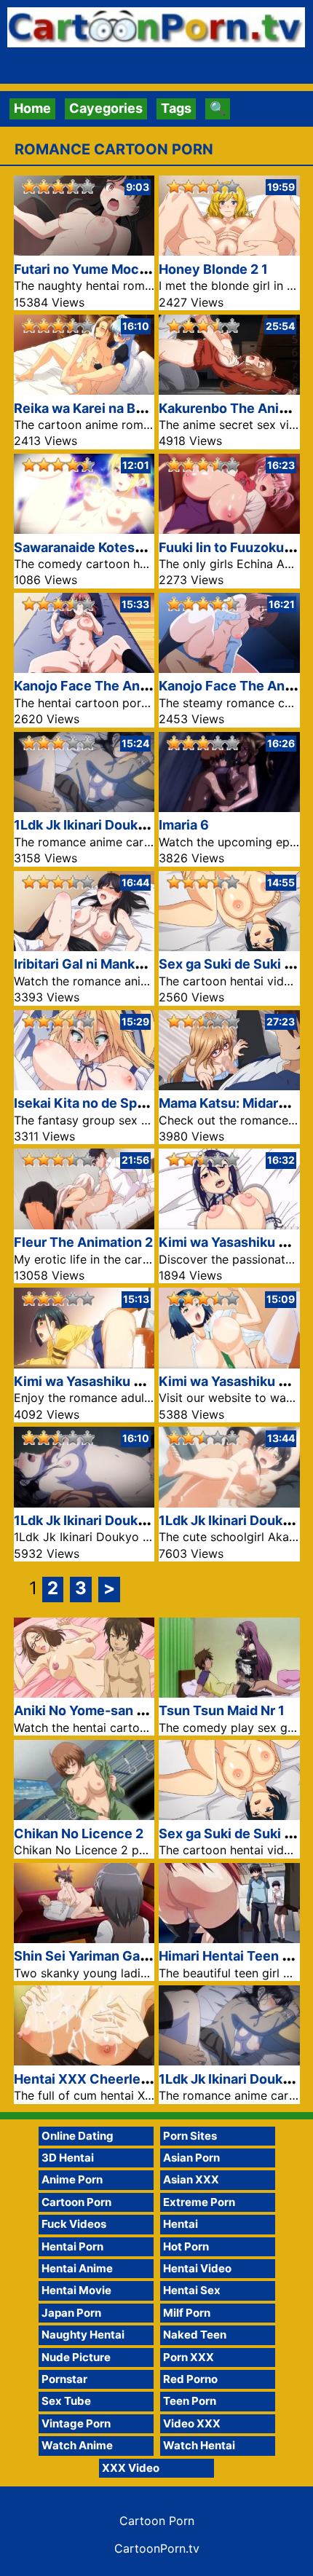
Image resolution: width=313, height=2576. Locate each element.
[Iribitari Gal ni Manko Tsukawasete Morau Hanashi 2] (84, 946)
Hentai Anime (77, 2268)
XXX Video (131, 2468)
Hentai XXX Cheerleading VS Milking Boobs (151, 2079)
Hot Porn (186, 2246)
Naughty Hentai (83, 2335)
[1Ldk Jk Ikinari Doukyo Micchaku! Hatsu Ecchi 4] (84, 1503)
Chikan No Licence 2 (79, 1833)
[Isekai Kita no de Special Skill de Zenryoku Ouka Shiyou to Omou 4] (84, 1086)
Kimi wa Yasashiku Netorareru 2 (114, 1381)
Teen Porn (190, 2401)
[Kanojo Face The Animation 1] (229, 668)
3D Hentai (68, 2158)
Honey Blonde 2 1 (213, 269)
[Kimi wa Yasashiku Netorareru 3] (229, 1225)
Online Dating (78, 2136)
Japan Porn (71, 2313)
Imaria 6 (184, 825)
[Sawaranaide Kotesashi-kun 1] (84, 529)
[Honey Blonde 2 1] (229, 251)
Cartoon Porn (76, 2202)
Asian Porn (191, 2158)
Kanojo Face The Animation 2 (106, 686)
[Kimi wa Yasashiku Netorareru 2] (84, 1364)
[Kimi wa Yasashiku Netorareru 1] (229, 1364)
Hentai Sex (192, 2290)
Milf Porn (187, 2313)
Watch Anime (77, 2445)
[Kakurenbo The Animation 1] (229, 390)
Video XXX (192, 2423)
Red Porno (190, 2379)
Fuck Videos (74, 2224)
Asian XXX (191, 2179)
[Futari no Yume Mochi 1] (84, 251)
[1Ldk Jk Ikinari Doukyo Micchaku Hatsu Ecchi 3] (229, 1503)
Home (32, 108)
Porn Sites (190, 2136)
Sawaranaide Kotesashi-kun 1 (107, 547)
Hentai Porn (72, 2246)
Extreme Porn (199, 2202)
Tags (176, 108)
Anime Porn (72, 2179)
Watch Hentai (199, 2445)
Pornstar (64, 2379)
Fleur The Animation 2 (83, 1242)
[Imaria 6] (229, 807)
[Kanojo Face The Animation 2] (84, 668)
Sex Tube (66, 2401)
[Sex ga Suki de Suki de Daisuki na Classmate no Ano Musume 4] (229, 946)
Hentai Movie (76, 2290)
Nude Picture (76, 2357)
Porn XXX (189, 2357)
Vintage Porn (76, 2423)
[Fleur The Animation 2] (84, 1225)
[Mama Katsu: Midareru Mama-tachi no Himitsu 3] (229, 1086)
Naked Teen (195, 2335)
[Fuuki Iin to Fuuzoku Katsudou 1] (229, 529)
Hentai (181, 2224)
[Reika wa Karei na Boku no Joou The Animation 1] (84, 390)
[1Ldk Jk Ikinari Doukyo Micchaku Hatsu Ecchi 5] (84, 807)
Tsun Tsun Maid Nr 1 (222, 1710)
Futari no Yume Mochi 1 (87, 269)
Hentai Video (197, 2268)
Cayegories (106, 108)
